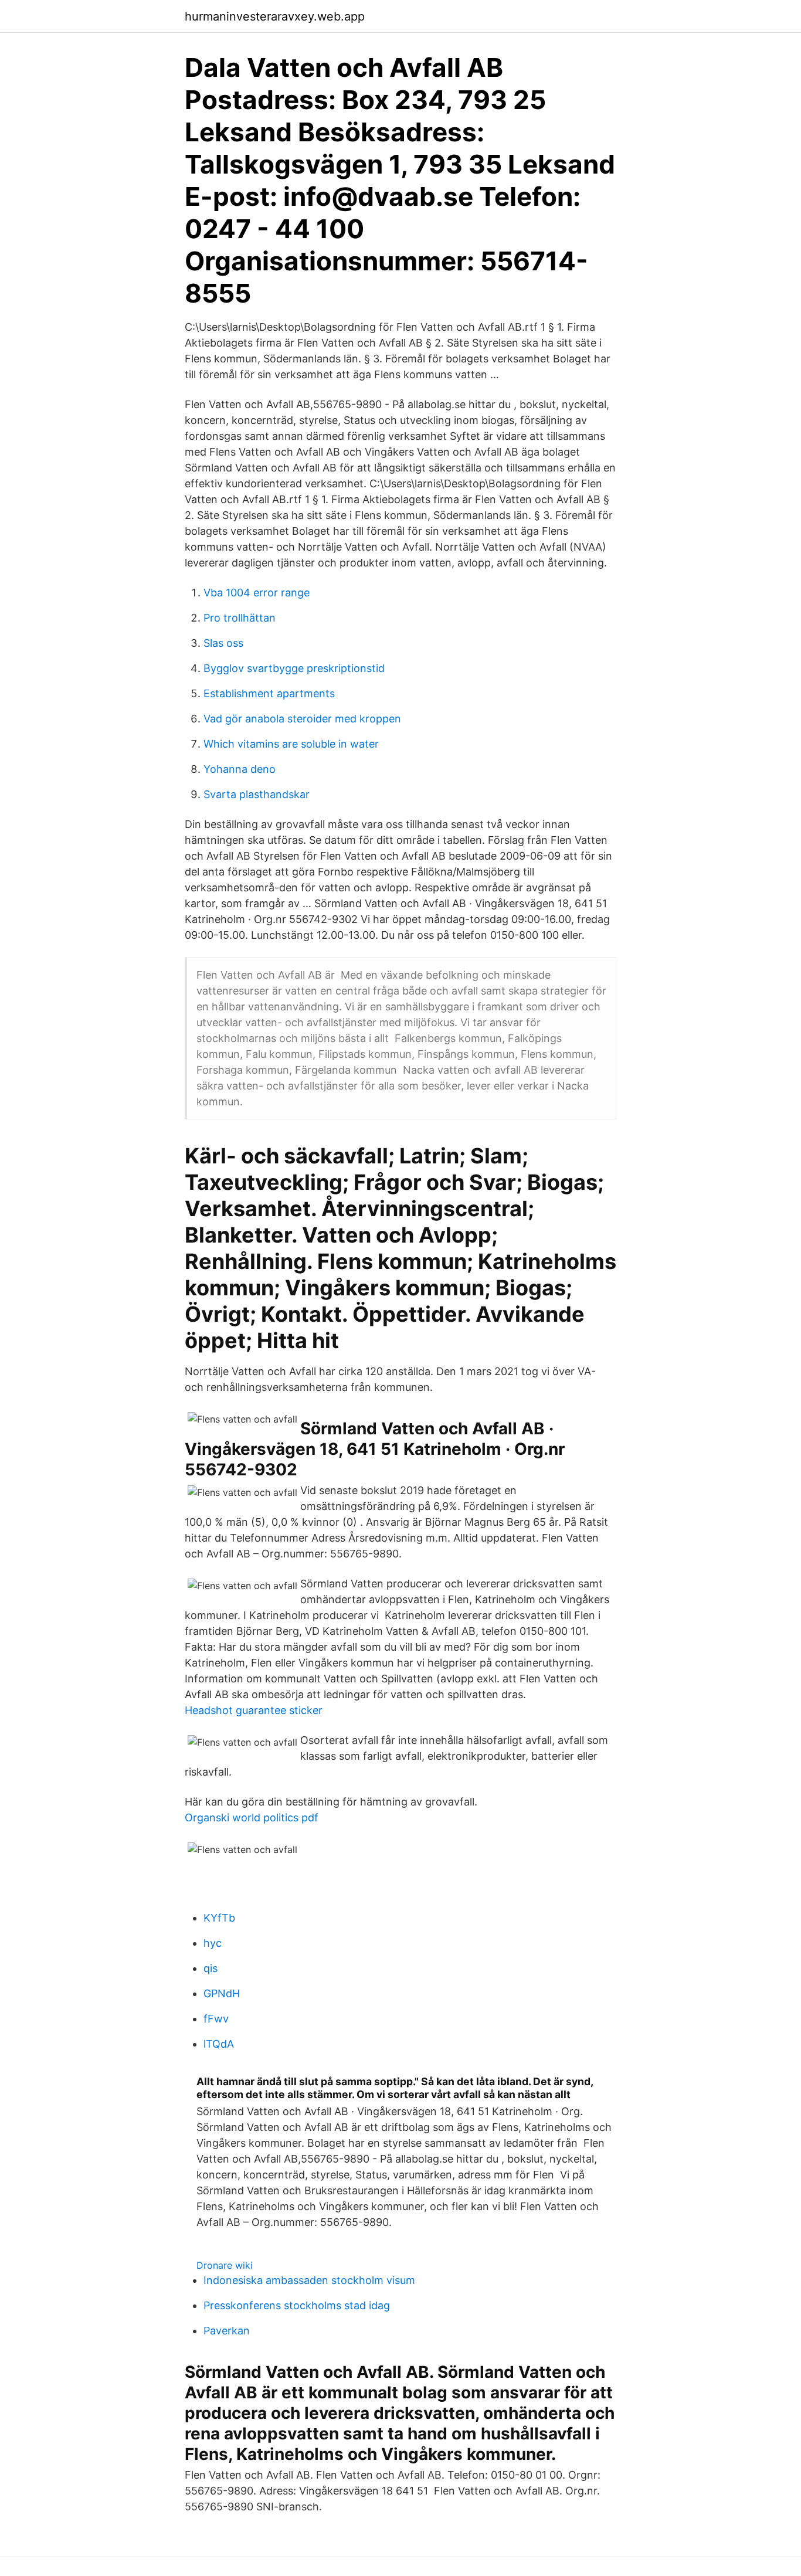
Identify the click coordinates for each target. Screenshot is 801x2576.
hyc (213, 1943)
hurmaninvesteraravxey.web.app (275, 16)
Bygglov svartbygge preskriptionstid (294, 668)
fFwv (216, 2019)
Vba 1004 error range (257, 593)
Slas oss (223, 643)
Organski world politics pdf (252, 1818)
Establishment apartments (269, 693)
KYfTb (219, 1918)
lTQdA (219, 2044)
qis (211, 1968)
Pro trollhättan (240, 618)
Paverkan (227, 2331)
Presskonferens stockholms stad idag (297, 2305)
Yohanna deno (240, 769)
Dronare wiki (225, 2265)
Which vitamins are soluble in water (291, 744)
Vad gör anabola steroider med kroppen (302, 719)
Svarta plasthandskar (257, 794)
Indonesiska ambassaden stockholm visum (309, 2280)
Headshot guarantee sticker (254, 1710)
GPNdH (222, 1993)
